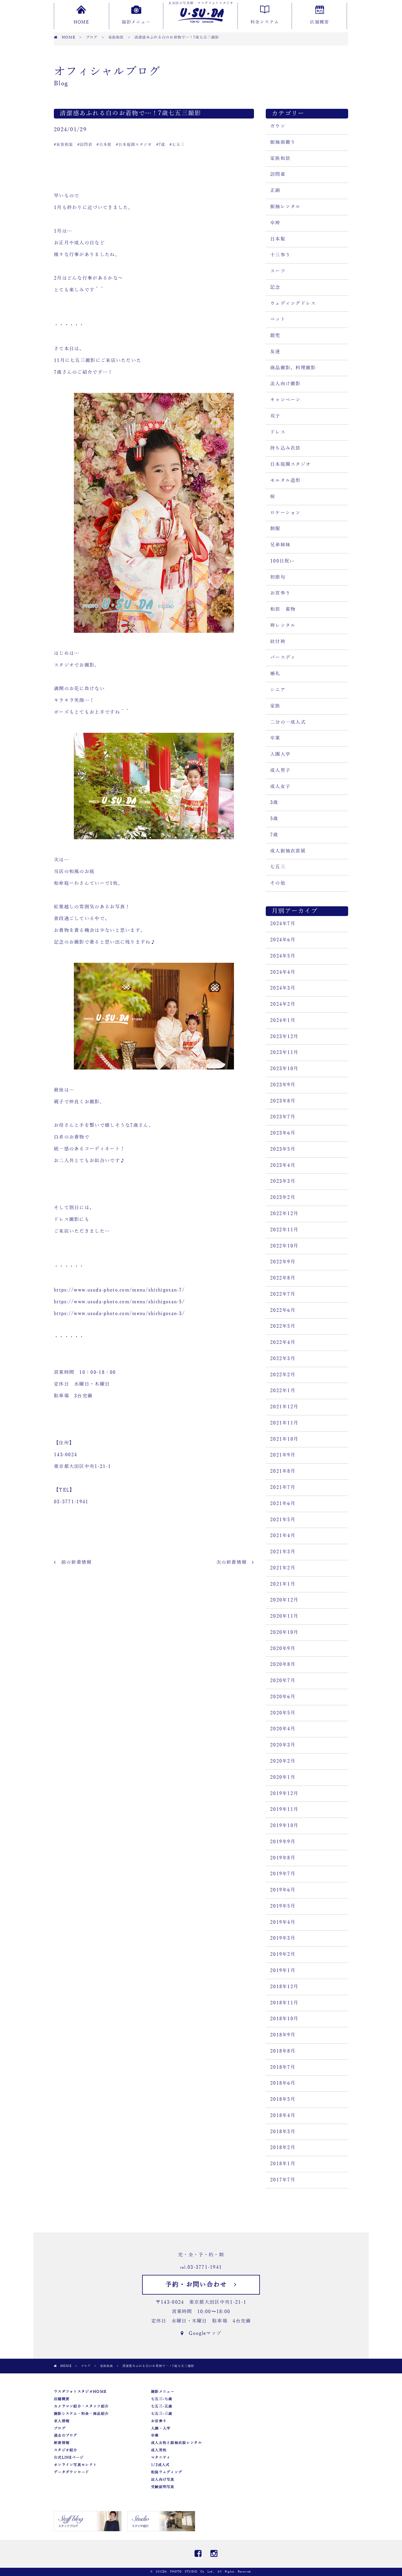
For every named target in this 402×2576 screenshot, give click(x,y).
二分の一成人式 (288, 722)
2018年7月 (283, 2067)
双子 (275, 416)
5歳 (274, 819)
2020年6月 (283, 1697)
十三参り (280, 255)
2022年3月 (283, 1359)
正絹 (275, 191)
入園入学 (280, 754)
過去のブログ (66, 2435)
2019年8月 (283, 1858)
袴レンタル (283, 625)
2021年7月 (283, 1487)
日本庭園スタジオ (290, 464)
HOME (81, 22)
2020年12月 (284, 1600)
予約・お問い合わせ (200, 2285)
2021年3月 (283, 1552)
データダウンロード (72, 2472)
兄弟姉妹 (280, 545)
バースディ (283, 658)
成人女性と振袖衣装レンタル (176, 2443)
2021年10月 (284, 1439)
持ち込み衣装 (285, 448)
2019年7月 (283, 1874)
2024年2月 (283, 1004)
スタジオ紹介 (66, 2450)
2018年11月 (284, 2003)
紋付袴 (278, 642)
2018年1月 (283, 2164)
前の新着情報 (74, 1562)
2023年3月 (283, 1181)
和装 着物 (283, 609)
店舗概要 (319, 22)
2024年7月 (283, 924)
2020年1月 (283, 1777)
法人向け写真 (163, 2480)
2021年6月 (283, 1504)
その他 (278, 883)
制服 (275, 529)
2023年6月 (283, 1133)
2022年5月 (283, 1326)
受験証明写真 (163, 2487)
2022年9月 (283, 1262)
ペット (278, 319)
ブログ (60, 2428)
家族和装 (280, 159)
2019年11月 (284, 1809)
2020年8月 (283, 1664)
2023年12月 (284, 1037)
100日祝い (282, 561)
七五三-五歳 (162, 2406)
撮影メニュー (136, 22)
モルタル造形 (285, 481)
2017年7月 (283, 2180)
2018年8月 (283, 2051)
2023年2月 (283, 1197)
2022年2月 (283, 1375)
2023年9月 (283, 1085)
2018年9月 (283, 2035)
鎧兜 (275, 336)
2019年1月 (283, 1971)
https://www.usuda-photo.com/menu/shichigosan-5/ (119, 1302)
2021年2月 (283, 1568)
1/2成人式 (160, 2465)
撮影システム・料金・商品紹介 (81, 2414)
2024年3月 (283, 988)
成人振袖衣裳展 (288, 851)
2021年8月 (283, 1471)
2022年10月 (284, 1246)
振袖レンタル (285, 207)
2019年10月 (284, 1826)
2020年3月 (283, 1745)
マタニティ (161, 2457)
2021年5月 (283, 1520)
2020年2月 (283, 1761)
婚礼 (275, 674)
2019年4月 (283, 1922)
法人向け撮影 (285, 384)
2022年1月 (283, 1391)
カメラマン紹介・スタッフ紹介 (81, 2406)
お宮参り (280, 593)
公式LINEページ (69, 2457)
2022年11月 (284, 1230)
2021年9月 (283, 1455)
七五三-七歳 (162, 2399)
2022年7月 (283, 1294)
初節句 (278, 577)
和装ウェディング (167, 2472)
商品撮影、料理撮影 (293, 368)
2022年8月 (283, 1278)
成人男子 (280, 770)
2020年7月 (283, 1681)
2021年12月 (284, 1407)
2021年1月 (283, 1584)
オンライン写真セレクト (75, 2465)
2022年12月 (284, 1214)
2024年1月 (283, 1020)
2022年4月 (283, 1342)
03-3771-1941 (205, 2267)
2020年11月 (284, 1616)
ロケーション (285, 513)
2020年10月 (284, 1632)
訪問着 (278, 174)
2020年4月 (283, 1729)
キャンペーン (285, 400)
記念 (275, 287)
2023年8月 (283, 1101)
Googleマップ (202, 2333)
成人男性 (159, 2450)
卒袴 (275, 223)
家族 (275, 706)
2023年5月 (283, 1149)
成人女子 (280, 787)
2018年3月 (283, 2132)
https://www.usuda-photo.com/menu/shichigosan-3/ (119, 1314)
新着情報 (62, 2443)
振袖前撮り (283, 142)
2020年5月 (283, 1713)
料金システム (265, 22)
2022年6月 (283, 1310)
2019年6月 (283, 1890)
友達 (275, 352)
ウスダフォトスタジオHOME (80, 2392)
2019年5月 (283, 1906)
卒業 (275, 738)
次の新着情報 (234, 1562)
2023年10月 (284, 1069)
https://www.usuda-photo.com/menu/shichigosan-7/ (119, 1290)
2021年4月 (283, 1536)
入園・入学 (161, 2428)
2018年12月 (284, 1987)
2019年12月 (284, 1793)
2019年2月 (283, 1954)
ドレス (278, 432)
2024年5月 (283, 956)
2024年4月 (283, 972)
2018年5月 (283, 2099)
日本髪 (278, 239)
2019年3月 (283, 1938)
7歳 (274, 835)
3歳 (274, 803)
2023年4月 (283, 1165)
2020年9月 (283, 1649)
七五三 (278, 867)
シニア (278, 690)
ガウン (278, 126)
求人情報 (62, 2421)
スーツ (278, 271)
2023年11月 (284, 1052)
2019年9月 (283, 1842)
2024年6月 (283, 940)
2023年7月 (283, 1117)
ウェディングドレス (293, 303)
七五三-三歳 (162, 2414)
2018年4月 (283, 2115)
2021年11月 (284, 1423)
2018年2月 (283, 2148)
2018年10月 (284, 2019)
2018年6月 (283, 2083)
